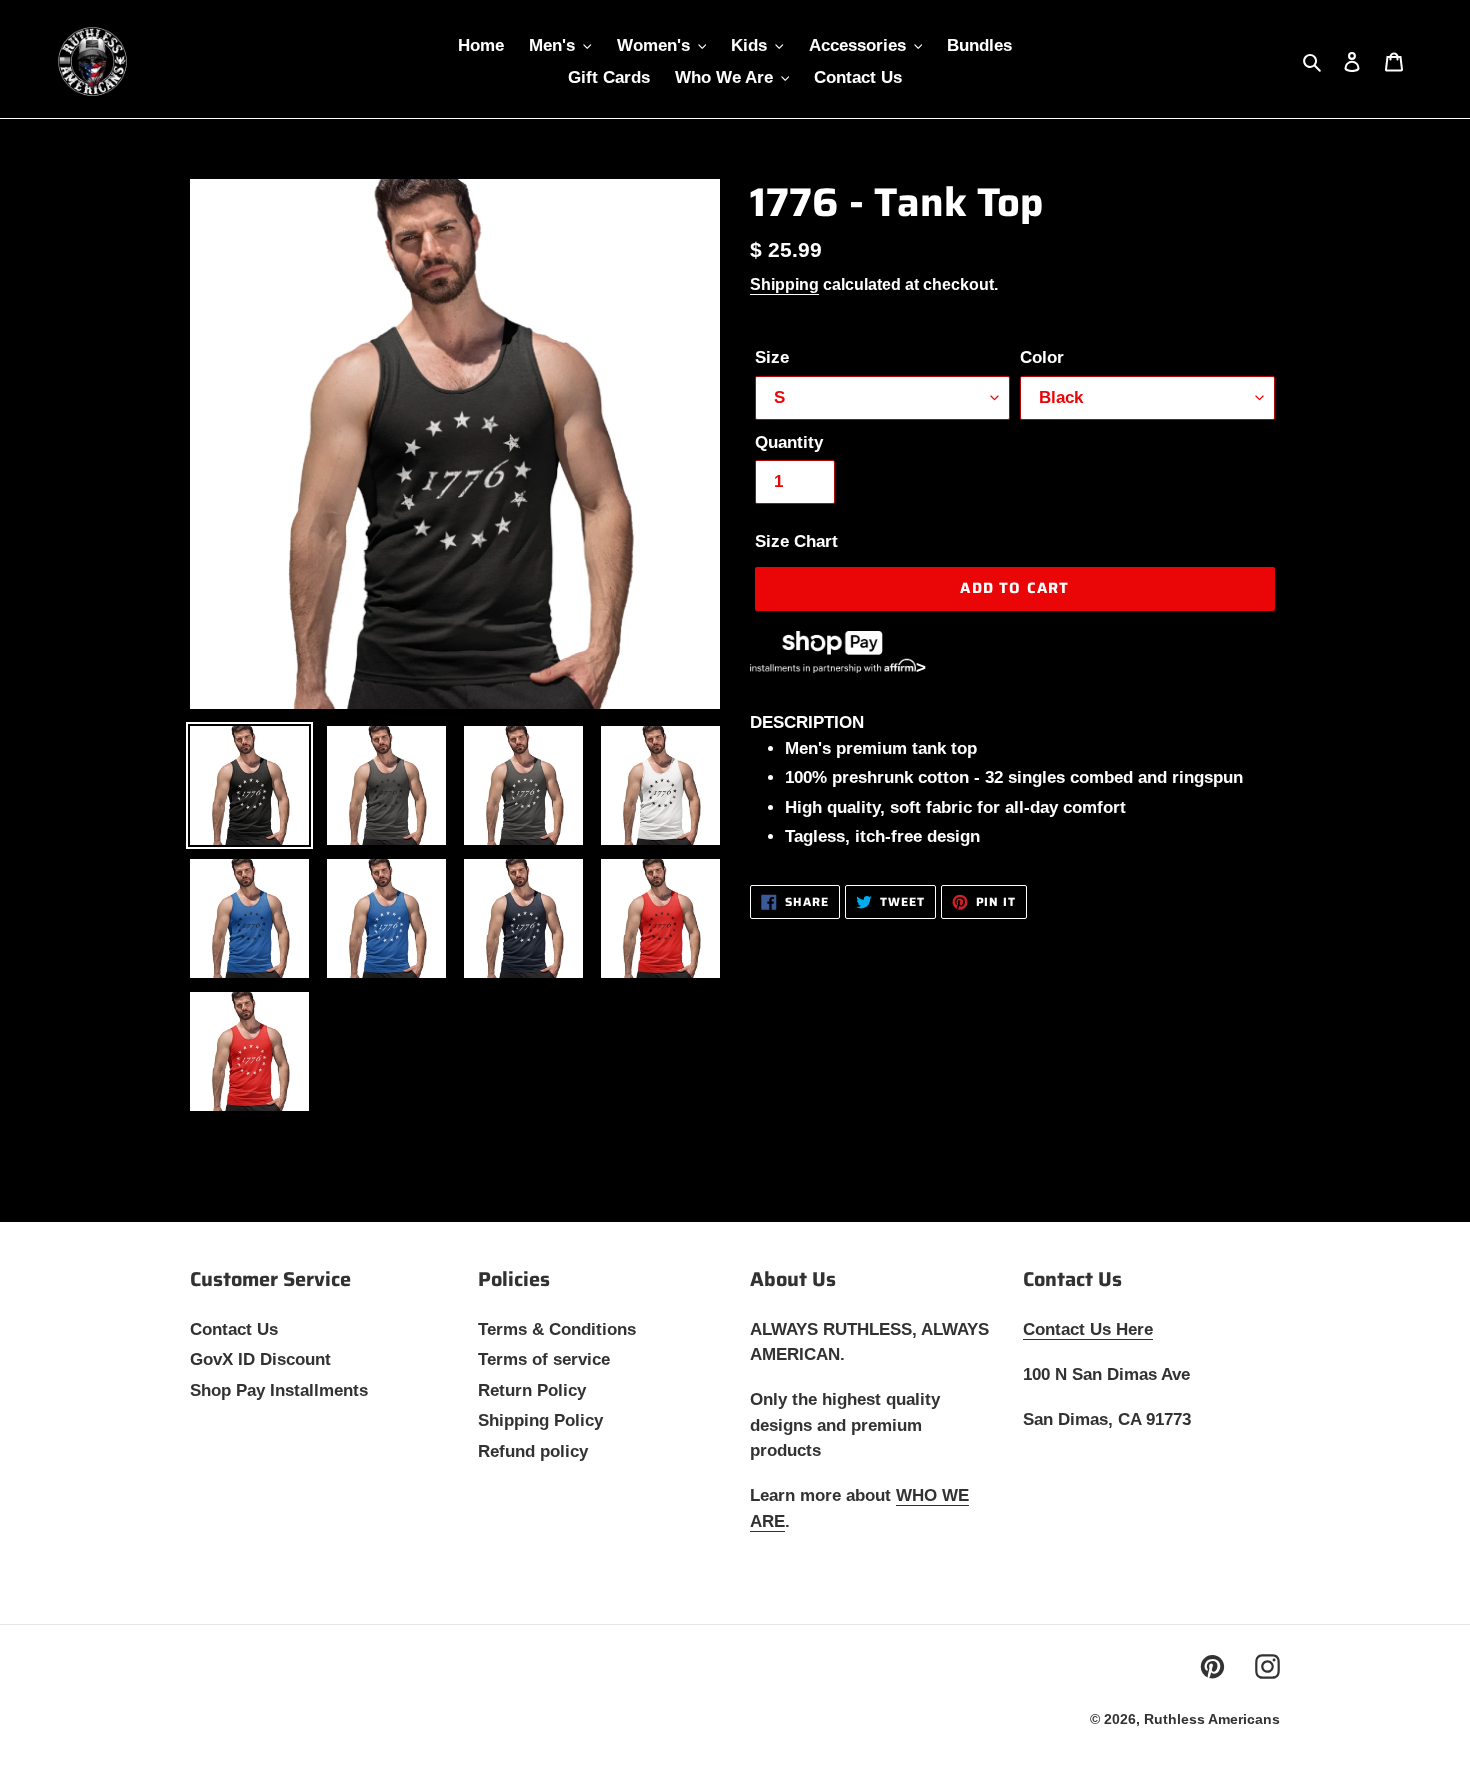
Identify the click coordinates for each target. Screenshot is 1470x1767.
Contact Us (234, 1329)
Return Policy (532, 1390)
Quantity (789, 442)
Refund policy (533, 1451)
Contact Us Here (1088, 1329)
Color (1042, 357)
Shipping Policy (540, 1420)
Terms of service (544, 1359)
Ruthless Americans (1212, 1719)
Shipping (784, 284)
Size (772, 357)
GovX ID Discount (260, 1359)
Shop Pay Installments (279, 1390)
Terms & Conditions (557, 1329)
